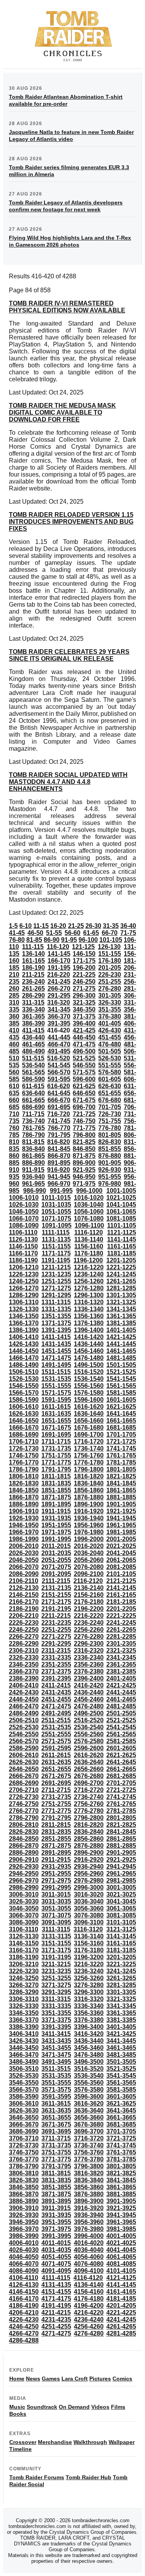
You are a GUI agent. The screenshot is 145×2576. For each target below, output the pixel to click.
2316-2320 (89, 1651)
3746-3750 (24, 2152)
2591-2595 (56, 1748)
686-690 (33, 1107)
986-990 (35, 1191)
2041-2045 (121, 1553)
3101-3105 (121, 1922)
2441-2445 (121, 1692)
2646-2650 (24, 1769)
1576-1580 (89, 1393)
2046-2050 (24, 1560)
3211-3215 (56, 1964)
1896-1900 (89, 1504)
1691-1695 (56, 1435)
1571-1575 (56, 1393)
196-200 (84, 968)
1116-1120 (89, 1232)
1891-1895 (56, 1504)
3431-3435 (56, 2041)
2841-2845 (121, 1832)
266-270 (59, 989)
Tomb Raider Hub (89, 2477)
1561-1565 (121, 1386)
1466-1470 (24, 1358)
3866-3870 (24, 2194)
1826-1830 (24, 1483)
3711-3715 (56, 2138)
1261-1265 (121, 1281)
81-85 (34, 940)
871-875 (84, 1156)
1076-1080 (89, 1219)
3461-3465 (121, 2048)
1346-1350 (24, 1316)
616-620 (59, 1086)
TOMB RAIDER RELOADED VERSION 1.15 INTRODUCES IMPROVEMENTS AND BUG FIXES (71, 522)
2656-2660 (89, 1769)
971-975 (84, 1184)
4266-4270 (24, 2333)
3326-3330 (24, 2006)
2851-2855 (56, 1839)
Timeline (20, 2449)
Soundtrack (42, 2407)
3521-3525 (121, 2069)
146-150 (84, 954)
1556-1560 (89, 1386)
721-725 (84, 1114)
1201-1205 (121, 1260)
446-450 (84, 1037)
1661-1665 (121, 1421)
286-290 (33, 996)
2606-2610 (24, 1755)
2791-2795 (56, 1818)
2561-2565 (121, 1734)
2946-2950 (24, 1874)
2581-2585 (121, 1741)
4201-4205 (121, 2306)
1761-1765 (121, 1455)
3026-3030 (24, 1901)
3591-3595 (56, 2097)
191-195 (59, 968)
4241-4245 (121, 2320)
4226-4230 (24, 2320)
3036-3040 (89, 1901)
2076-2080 (89, 1567)
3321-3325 (121, 1999)
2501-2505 (121, 1713)
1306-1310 (24, 1302)
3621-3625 (121, 2104)
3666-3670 (24, 2124)
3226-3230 (24, 1971)
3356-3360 (89, 2013)
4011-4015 (56, 2243)
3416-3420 (89, 2034)
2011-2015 (56, 1546)
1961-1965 (121, 1525)
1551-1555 (56, 1386)
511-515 (33, 1058)
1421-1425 (121, 1337)
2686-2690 (24, 1783)
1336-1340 (89, 1309)
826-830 (110, 1142)
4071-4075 (56, 2264)
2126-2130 (24, 1588)
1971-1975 (56, 1532)
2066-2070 (24, 1567)
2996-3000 (89, 1887)
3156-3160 (89, 1943)
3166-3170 (24, 1950)
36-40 (128, 926)
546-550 (84, 1065)
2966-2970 (24, 1881)
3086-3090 (24, 1922)
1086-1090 (24, 1225)
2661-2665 (121, 1769)
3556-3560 (89, 2083)
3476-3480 (89, 2055)
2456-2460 (89, 1699)
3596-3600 (89, 2097)
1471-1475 (56, 1358)
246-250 (84, 982)
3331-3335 (56, 2006)
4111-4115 (56, 2278)
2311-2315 (56, 1651)
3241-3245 (121, 1971)
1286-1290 (24, 1295)
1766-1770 (24, 1462)
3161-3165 (121, 1943)
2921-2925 (121, 1860)
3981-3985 (121, 2229)
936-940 (33, 1177)
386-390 (33, 1023)
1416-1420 (89, 1337)
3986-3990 (24, 2236)
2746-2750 (24, 1804)
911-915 (33, 1170)
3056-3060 (89, 1908)
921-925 (84, 1170)
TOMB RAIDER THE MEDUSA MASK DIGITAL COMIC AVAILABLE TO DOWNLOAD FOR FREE (62, 412)
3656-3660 (89, 2117)
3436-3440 (89, 2041)
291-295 (59, 996)
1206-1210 (24, 1267)
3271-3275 (56, 1985)
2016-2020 (89, 1546)
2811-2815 (56, 1825)
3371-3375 (56, 2020)
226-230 (110, 975)
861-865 (33, 1156)
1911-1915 (56, 1511)
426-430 (110, 1030)
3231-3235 (56, 1971)
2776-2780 (89, 1811)
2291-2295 (56, 1644)
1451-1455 (56, 1351)
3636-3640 (89, 2110)
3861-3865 (121, 2187)
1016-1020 (89, 1198)
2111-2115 (56, 1581)
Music (17, 2407)
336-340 (33, 1009)
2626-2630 (24, 1762)
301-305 (110, 996)
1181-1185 (122, 1253)
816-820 (59, 1142)
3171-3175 (56, 1950)
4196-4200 (89, 2306)
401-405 (110, 1023)
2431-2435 (56, 1692)
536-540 (33, 1065)
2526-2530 (24, 1727)
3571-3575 (56, 2090)
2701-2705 (121, 1783)
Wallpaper (122, 2442)
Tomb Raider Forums (37, 2477)
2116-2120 (88, 1581)
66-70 (110, 933)
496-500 (84, 1051)
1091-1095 (57, 1225)
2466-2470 (24, 1706)
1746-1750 (24, 1455)
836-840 (33, 1149)
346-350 (84, 1009)
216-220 (59, 975)
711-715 (33, 1114)
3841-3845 (121, 2180)
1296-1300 (89, 1295)
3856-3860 (89, 2187)
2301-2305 (121, 1644)
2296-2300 (89, 1644)
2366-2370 (24, 1671)
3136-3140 (89, 1936)
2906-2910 (24, 1860)
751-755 (110, 1121)
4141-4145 (121, 2285)
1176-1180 (89, 1253)
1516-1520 (89, 1372)
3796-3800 (89, 2166)
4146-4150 (24, 2292)
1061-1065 (121, 1212)
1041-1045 (121, 1205)
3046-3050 (24, 1908)
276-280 (110, 989)
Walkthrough (90, 2442)
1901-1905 (121, 1504)
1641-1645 (121, 1414)
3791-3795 (56, 2166)
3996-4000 (89, 2236)
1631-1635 (56, 1414)
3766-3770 (24, 2159)
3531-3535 (56, 2076)
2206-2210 (24, 1616)
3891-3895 (56, 2201)
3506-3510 (24, 2069)
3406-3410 (24, 2034)
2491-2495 (56, 1713)
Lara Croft (75, 2379)
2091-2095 (56, 1574)
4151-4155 (56, 2292)
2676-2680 (89, 1776)
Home (17, 2379)
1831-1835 (56, 1483)
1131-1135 (56, 1239)
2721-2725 (121, 1790)
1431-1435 (56, 1344)
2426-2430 (24, 1692)
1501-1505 (121, 1365)
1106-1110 (23, 1232)
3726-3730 (24, 2145)
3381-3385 (121, 2020)
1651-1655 (56, 1421)
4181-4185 (121, 2299)
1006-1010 (24, 1198)
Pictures (100, 2379)
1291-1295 (56, 1295)
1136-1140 (89, 1239)
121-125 (83, 947)
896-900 (84, 1163)
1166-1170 (23, 1253)
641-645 (59, 1093)
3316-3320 (89, 1999)
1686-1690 (24, 1435)
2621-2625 (121, 1755)
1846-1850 (24, 1490)
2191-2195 (56, 1609)
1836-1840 (89, 1483)
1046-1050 (24, 1212)
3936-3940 (89, 2215)
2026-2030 (24, 1553)
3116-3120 (88, 1929)
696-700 (84, 1107)
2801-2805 (121, 1818)
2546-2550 (24, 1734)
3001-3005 (121, 1887)
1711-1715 (56, 1441)
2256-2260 (89, 1630)
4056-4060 (89, 2257)
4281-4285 (121, 2333)
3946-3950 (24, 2222)
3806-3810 (24, 2173)
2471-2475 (56, 1706)
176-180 (110, 961)
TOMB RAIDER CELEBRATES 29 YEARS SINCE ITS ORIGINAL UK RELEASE (69, 655)
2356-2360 (89, 1664)
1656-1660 (89, 1421)
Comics (122, 2379)
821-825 (84, 1142)
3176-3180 (89, 1950)
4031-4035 (56, 2250)
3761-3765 (121, 2152)
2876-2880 (89, 1846)
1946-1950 (24, 1525)
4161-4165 (121, 2292)
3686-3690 (24, 2131)
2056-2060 (89, 1560)
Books (18, 2414)
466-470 (59, 1044)
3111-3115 (56, 1929)
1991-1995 (56, 1539)
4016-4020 (89, 2243)
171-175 (84, 961)
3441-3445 (121, 2041)
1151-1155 (56, 1246)
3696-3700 (89, 2131)
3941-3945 (121, 2215)
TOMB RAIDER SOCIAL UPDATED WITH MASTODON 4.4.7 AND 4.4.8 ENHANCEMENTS (68, 782)
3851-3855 (56, 2187)
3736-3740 (89, 2145)
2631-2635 (56, 1762)
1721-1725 (121, 1441)
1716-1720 (89, 1441)
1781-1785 (121, 1462)
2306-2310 (24, 1651)
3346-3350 (24, 2013)
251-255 (110, 982)
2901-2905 (121, 1853)
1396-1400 (89, 1330)
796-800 (84, 1135)
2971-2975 (56, 1881)
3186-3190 (24, 1957)
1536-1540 (89, 1379)
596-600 (84, 1079)
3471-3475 (56, 2055)
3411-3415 (56, 2034)
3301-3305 (121, 1992)
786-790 (33, 1135)
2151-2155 (56, 1595)
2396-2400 (89, 1678)
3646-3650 (24, 2117)
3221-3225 (121, 1964)
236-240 (33, 982)
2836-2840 (89, 1832)
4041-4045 (121, 2250)
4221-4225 (121, 2313)
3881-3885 (121, 2194)
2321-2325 (121, 1651)
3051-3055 (56, 1908)
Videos (100, 2407)
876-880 (110, 1156)
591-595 (59, 1079)
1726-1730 (24, 1448)
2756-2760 (89, 1804)
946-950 (84, 1177)
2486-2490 (24, 1713)
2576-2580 (89, 1741)
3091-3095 (56, 1922)
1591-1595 (56, 1400)
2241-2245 (121, 1623)
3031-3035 (56, 1901)
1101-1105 (122, 1225)
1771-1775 (56, 1462)
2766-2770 (24, 1811)
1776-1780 (89, 1462)
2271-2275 (56, 1637)
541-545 (59, 1065)
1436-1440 (89, 1344)
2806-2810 (24, 1825)
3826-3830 (24, 2180)
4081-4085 (121, 2264)
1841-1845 (121, 1483)
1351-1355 (56, 1316)
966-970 (59, 1184)
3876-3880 (89, 2194)
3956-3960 (89, 2222)
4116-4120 (88, 2278)
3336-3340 (89, 2006)
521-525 (84, 1058)
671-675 (84, 1100)
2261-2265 (121, 1630)
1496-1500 (89, 1365)
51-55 (54, 933)
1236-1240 (89, 1274)
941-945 (59, 1177)
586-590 (33, 1079)
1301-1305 (121, 1295)
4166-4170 (24, 2299)
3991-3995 (56, 2236)
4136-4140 (89, 2285)
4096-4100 (89, 2271)
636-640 (33, 1093)
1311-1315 (56, 1302)
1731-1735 (56, 1448)
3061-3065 (121, 1908)
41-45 (17, 933)
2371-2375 (56, 1671)
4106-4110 (24, 2278)
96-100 (88, 940)
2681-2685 (121, 1776)
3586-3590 (24, 2097)
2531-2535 (56, 1727)
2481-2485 (121, 1706)
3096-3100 (89, 1922)
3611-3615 (56, 2104)
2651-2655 (56, 1769)
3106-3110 (24, 1929)
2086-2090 (24, 1574)
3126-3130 (24, 1936)
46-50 (35, 933)
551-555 (110, 1065)
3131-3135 (56, 1936)
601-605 (110, 1079)
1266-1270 (24, 1288)
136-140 (33, 954)
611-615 (33, 1086)
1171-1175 (56, 1253)
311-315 (33, 1002)
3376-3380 (89, 2020)
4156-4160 (89, 2292)
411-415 (33, 1030)
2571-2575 (56, 1741)
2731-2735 (56, 1797)
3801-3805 (121, 2166)
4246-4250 (24, 2326)
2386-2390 (24, 1678)
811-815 (33, 1142)
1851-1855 (56, 1490)
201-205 (110, 968)
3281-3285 (121, 1985)
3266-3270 (24, 1985)
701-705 (110, 1107)
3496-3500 (89, 2062)
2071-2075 (56, 1567)
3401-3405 (121, 2027)
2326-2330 (24, 1658)
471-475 (84, 1044)
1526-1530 (24, 1379)
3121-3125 (121, 1929)
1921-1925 (121, 1511)
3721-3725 (121, 2138)
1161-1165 (122, 1246)
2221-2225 (121, 1616)
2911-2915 (56, 1860)
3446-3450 (24, 2048)
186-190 (33, 968)
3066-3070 (24, 1915)
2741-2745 (121, 1797)
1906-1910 (24, 1511)
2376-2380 (89, 1671)
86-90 (52, 940)
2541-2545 (121, 1727)
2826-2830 (24, 1832)
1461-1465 (121, 1351)
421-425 (84, 1030)
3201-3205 (121, 1957)
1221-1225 (121, 1267)
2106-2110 (24, 1581)
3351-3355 (56, 2013)
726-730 (110, 1114)
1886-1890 (24, 1504)
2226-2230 (24, 1623)
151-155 (110, 954)
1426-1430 (24, 1344)
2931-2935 (56, 1867)
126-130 (109, 947)
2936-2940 (89, 1867)
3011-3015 (56, 1894)
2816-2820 (89, 1825)
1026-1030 (24, 1205)
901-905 (110, 1163)
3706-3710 (24, 2138)
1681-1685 (121, 1428)
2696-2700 (89, 1783)
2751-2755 (56, 1804)
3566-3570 (24, 2090)
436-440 (33, 1037)
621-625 (84, 1086)
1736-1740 (89, 1448)
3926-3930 (24, 2215)
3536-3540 (89, 2076)
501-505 (110, 1051)
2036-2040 (89, 1553)
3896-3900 (89, 2201)
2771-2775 (56, 1811)
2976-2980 (89, 1881)
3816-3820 (89, 2173)
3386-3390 (24, 2027)
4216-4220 (89, 2313)
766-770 (59, 1128)
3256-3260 (89, 1978)
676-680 (110, 1100)
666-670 (59, 1100)
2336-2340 (89, 1658)
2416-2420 (89, 1685)
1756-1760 (89, 1455)
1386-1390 (24, 1330)
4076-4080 (89, 2264)
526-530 (110, 1058)
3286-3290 (24, 1992)
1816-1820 (89, 1476)
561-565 (33, 1072)
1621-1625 (121, 1407)
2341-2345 (121, 1658)
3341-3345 (121, 2006)
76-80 (17, 940)
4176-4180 (89, 2299)
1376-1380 (89, 1323)
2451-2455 (56, 1699)
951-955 (110, 1177)
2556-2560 (89, 1734)
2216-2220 (89, 1616)
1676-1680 (89, 1428)
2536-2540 (89, 1727)
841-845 (59, 1149)
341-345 (59, 1009)
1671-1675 (56, 1428)
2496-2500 (89, 1713)
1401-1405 (121, 1330)
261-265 (33, 989)
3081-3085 (121, 1915)
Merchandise (55, 2442)
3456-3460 (89, 2048)
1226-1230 (24, 1274)
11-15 (41, 926)
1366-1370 (24, 1323)
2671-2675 (56, 1776)
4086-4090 (24, 2271)
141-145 (59, 954)
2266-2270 (24, 1637)
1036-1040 (89, 1205)
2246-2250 (24, 1630)
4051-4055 (56, 2257)
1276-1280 (89, 1288)
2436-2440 (89, 1692)
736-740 (33, 1121)
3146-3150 (24, 1943)
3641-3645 (121, 2110)
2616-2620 (89, 1755)
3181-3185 (121, 1950)
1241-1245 (121, 1274)
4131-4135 (56, 2285)
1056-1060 (89, 1212)
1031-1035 (56, 1205)
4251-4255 (56, 2326)
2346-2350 (24, 1664)
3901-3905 (121, 2201)
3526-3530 (24, 2076)
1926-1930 (24, 1518)
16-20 (58, 926)
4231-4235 (56, 2320)
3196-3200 (89, 1957)
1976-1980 (89, 1532)
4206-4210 (24, 2313)
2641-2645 (121, 1762)
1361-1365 (121, 1316)
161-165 (33, 961)
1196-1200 (88, 1260)
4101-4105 (121, 2271)
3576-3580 (89, 2090)
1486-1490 (24, 1365)
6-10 (26, 926)
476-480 (110, 1044)
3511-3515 (56, 2069)
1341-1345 (121, 1309)
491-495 (59, 1051)
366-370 (59, 1016)
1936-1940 (89, 1518)
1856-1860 (89, 1490)
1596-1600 (89, 1400)
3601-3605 (121, 2097)
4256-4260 (89, 2326)
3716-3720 (89, 2138)
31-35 (111, 926)
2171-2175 (56, 1602)
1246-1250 (24, 1281)
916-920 (59, 1170)
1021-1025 (121, 1198)
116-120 (58, 947)
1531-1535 (56, 1379)
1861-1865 (121, 1490)
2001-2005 (121, 1539)
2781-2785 (121, 1811)
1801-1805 (121, 1469)
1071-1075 (56, 1219)
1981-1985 (121, 1532)
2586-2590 (24, 1748)
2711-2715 (56, 1790)
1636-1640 (89, 1414)
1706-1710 (24, 1441)
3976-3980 (89, 2229)
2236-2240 (89, 1623)
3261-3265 (121, 1978)
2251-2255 (56, 1630)
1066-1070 (24, 1219)
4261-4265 (121, 2326)
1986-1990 (24, 1539)
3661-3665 (121, 2117)
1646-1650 (24, 1421)
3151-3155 (56, 1943)
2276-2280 (89, 1637)
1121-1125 (122, 1232)
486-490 (33, 1051)
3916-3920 (89, 2208)
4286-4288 (24, 2340)
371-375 (84, 1016)
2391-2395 (56, 1678)
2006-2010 (24, 1546)
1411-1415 (56, 1337)
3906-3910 (24, 2208)
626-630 (110, 1086)
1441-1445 (121, 1344)
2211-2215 (56, 1616)
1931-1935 (56, 1518)
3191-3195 (56, 1957)
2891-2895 (56, 1853)
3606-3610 (24, 2104)
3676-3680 (89, 2124)
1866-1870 (24, 1497)
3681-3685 (121, 2124)
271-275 (84, 989)
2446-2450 (24, 1699)
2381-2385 (121, 1671)
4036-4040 (89, 2250)
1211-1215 (56, 1267)
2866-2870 (24, 1846)
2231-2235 (56, 1623)
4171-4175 (56, 2299)
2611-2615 (56, 1755)
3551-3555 (56, 2083)
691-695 (59, 1107)
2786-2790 (24, 1818)
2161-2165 (121, 1595)
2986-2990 (24, 1887)
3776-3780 (89, 2159)
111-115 (33, 947)
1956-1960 (89, 1525)
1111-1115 (56, 1232)
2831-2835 (56, 1832)
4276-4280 (89, 2333)
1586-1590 (24, 1400)
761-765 (33, 1128)
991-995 (61, 1191)
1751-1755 (56, 1455)
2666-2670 (24, 1776)
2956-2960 (89, 1874)
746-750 (84, 1121)
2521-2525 (121, 1720)
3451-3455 (56, 2048)
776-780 (110, 1128)
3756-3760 (89, 2152)
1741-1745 (121, 1448)
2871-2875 (56, 1846)
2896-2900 (89, 1853)
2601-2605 (121, 1748)
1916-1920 (89, 1511)
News (33, 2379)
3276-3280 (89, 1985)
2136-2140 (89, 1588)
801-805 (110, 1135)
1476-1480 (89, 1358)
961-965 (33, 1184)
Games (51, 2379)
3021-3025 (121, 1894)
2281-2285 (121, 1637)
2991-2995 (56, 1887)
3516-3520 (89, 2069)
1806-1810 (24, 1476)
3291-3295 (56, 1992)
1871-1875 (56, 1497)
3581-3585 (121, 2090)
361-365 (33, 1016)
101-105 (111, 940)
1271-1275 (56, 1288)
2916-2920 (89, 1860)
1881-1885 (121, 1497)
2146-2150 (24, 1595)
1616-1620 (89, 1407)
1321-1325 (121, 1302)
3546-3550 (24, 2083)
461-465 (33, 1044)
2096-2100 (89, 1574)
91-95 (69, 940)
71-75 (128, 933)
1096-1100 (89, 1225)
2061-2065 (121, 1560)
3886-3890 (24, 2201)
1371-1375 (56, 1323)
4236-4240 (89, 2320)
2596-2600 (89, 1748)
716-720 (59, 1114)
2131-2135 (56, 1588)
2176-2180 (89, 1602)
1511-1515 (56, 1372)
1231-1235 (56, 1274)
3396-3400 (89, 2027)
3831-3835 (56, 2180)
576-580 (110, 1072)
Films (118, 2407)
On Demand (74, 2407)
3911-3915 (56, 2208)
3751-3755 (56, 2152)
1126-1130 (23, 1239)
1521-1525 (121, 1372)
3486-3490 (24, 2062)
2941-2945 (121, 1867)
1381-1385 (121, 1323)
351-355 (110, 1009)
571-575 (84, 1072)
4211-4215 (56, 2313)
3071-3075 (56, 1915)
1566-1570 (24, 1393)
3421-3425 (121, 2034)
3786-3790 (24, 2166)
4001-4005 (121, 2236)
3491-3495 (56, 2062)
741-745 (59, 1121)
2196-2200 (89, 1609)
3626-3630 (24, 2110)
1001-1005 (121, 1191)
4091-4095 (56, 2271)
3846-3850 (24, 2187)
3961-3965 (121, 2222)
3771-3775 (56, 2159)
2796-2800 (89, 1818)
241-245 (59, 982)
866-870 (59, 1156)
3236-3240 (89, 1971)
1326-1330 (24, 1309)
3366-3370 (24, 2020)
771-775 (84, 1128)
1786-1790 (24, 1469)
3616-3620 (89, 2104)
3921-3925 (121, 2208)
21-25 (76, 926)
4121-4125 (121, 2278)
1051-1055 (56, 1212)
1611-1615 (56, 1407)
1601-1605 (121, 1400)
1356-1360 (89, 1316)
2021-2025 (121, 1546)
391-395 (59, 1023)
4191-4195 (56, 2306)
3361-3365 (121, 2013)
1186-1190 (23, 1260)
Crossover (23, 2442)
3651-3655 (56, 2117)
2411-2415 (56, 1685)
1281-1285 (121, 1288)
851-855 (110, 1149)
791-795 (59, 1135)
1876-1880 (89, 1497)
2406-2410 (24, 1685)
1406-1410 (24, 1337)
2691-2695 (56, 1783)
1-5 (13, 926)
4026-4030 (24, 2250)
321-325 (84, 1002)
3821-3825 (121, 2173)
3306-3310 (24, 1999)
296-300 (84, 996)
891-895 (59, 1163)
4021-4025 (121, 2243)
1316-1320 (89, 1302)
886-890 (33, 1163)
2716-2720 (89, 1790)
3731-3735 (56, 2145)
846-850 (84, 1149)
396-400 (84, 1023)
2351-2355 (56, 1664)
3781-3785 (121, 2159)
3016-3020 (89, 1894)
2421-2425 (121, 1685)
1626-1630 (24, 1414)
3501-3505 (121, 2062)
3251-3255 (56, 1978)
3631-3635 (56, 2110)
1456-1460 (89, 1351)
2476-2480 (89, 1706)
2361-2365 (121, 1664)
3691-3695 (56, 2131)
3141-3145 (121, 1936)
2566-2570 (24, 1741)
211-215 (33, 975)
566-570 (59, 1072)
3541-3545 (121, 2076)
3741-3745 (121, 2145)
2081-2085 (121, 1567)
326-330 (110, 1002)
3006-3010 (24, 1894)
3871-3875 (56, 2194)
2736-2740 (89, 1797)
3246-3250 (24, 1978)
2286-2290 (24, 1644)
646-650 (84, 1093)
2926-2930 (24, 1867)
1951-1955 (56, 1525)
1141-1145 (122, 1239)
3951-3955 (56, 2222)
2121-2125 (121, 1581)
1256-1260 (89, 1281)
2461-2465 (121, 1699)
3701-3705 (121, 2131)
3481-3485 (121, 2055)
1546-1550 (24, 1386)
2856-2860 (89, 1839)
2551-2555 (56, 1734)
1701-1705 (121, 1435)
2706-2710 (24, 1790)
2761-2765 (121, 1804)
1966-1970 (24, 1532)
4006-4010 (24, 2243)
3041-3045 (121, 1901)
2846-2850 (24, 1839)
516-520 (59, 1058)
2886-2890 (24, 1853)
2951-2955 (56, 1874)
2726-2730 (24, 1797)
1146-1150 (23, 1246)
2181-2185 (121, 1602)
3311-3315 (56, 1999)
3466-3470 (24, 2055)
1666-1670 (24, 1428)
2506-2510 (24, 1720)
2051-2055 (56, 1560)
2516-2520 (89, 1720)
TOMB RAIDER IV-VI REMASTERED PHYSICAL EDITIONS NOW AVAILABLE (67, 307)
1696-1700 (89, 1435)
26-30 (93, 926)
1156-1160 (89, 1246)
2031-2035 (56, 1553)
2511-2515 (56, 1720)
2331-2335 (56, 1658)
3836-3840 (89, 2180)
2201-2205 (121, 1609)
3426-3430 (24, 2041)
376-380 (110, 1016)
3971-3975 (56, 2229)
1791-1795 (56, 1469)
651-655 (110, 1093)
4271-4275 (56, 2333)
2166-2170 (24, 1602)
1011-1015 (56, 1198)
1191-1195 (56, 1260)
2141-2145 (121, 1588)
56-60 (72, 933)
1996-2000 (89, 1539)
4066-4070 (24, 2264)
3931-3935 (56, 2215)
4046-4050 (24, 2257)
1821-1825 (121, 1476)
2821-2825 (121, 1825)
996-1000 (89, 1191)
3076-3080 (89, 1915)
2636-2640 (89, 1762)
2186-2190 (24, 1609)
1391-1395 (56, 1330)
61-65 (91, 933)
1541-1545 (121, 1379)
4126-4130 (24, 2285)
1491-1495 (56, 1365)
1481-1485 (121, 1358)
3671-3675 (56, 2124)
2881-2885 (121, 1846)
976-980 (110, 1184)
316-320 (59, 1002)
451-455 (110, 1037)
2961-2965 (121, 1874)
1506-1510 (24, 1372)
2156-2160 (89, 1595)
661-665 (33, 1100)
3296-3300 (89, 1992)
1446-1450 (24, 1351)
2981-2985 (121, 1881)
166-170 (59, 961)
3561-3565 (121, 2083)
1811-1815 (56, 1476)
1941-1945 (121, 1518)
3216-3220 (89, 1964)
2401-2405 (121, 1678)
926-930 (110, 1170)
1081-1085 (121, 1219)
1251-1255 (56, 1281)
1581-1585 (121, 1393)
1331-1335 (56, 1309)
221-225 (84, 975)
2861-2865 (121, 1839)
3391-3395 (56, 2027)
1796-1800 (89, 1469)
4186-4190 (24, 2306)
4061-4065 (121, 2257)
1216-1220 (89, 1267)
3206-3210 (24, 1964)
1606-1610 (24, 1407)
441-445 (59, 1037)
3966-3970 (24, 2229)
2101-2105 (121, 1574)
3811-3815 (56, 2173)
